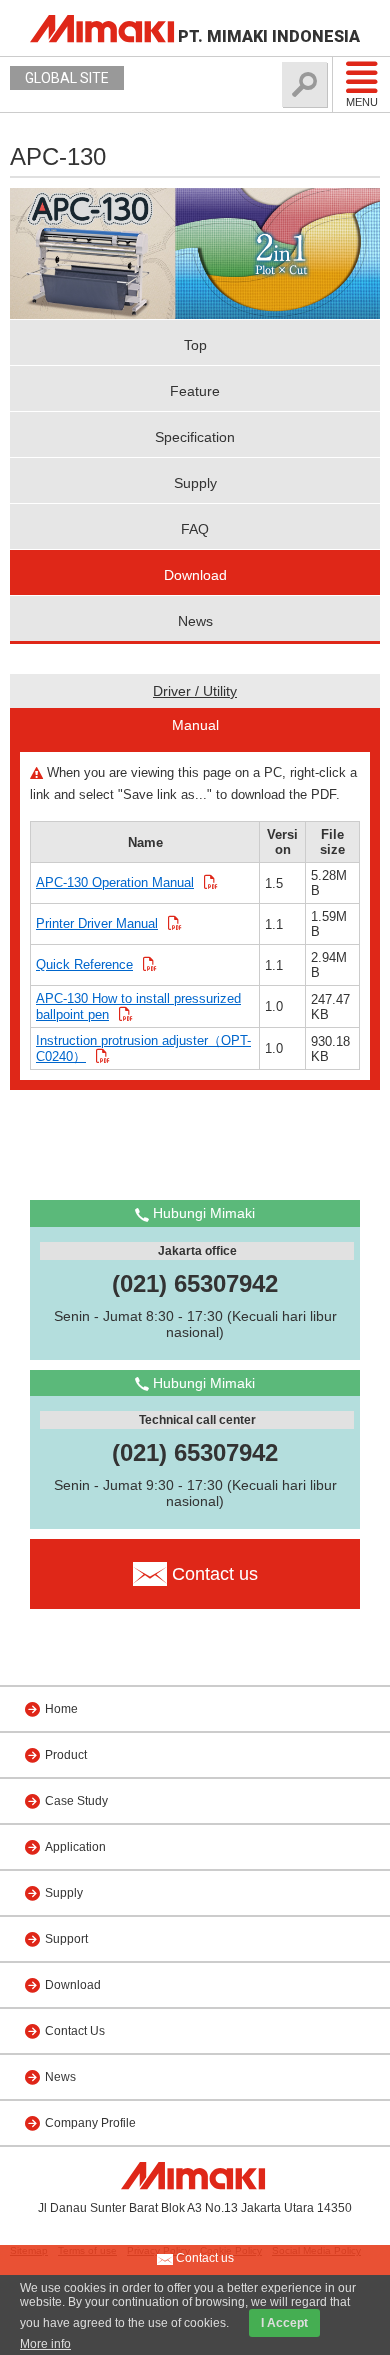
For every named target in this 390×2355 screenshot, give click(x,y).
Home (61, 1709)
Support (66, 1939)
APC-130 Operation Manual (115, 882)
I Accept (284, 2323)
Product (66, 1755)
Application (75, 1847)
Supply (195, 483)
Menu (362, 102)
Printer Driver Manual (97, 923)
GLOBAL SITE (67, 78)
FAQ (195, 529)
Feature (195, 391)
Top (195, 345)
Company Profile (90, 2123)
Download (195, 575)
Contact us (203, 2258)
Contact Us (75, 2031)
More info (45, 2344)
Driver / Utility (195, 691)
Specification (195, 437)
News (195, 621)
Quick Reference (84, 964)
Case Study (76, 1801)
